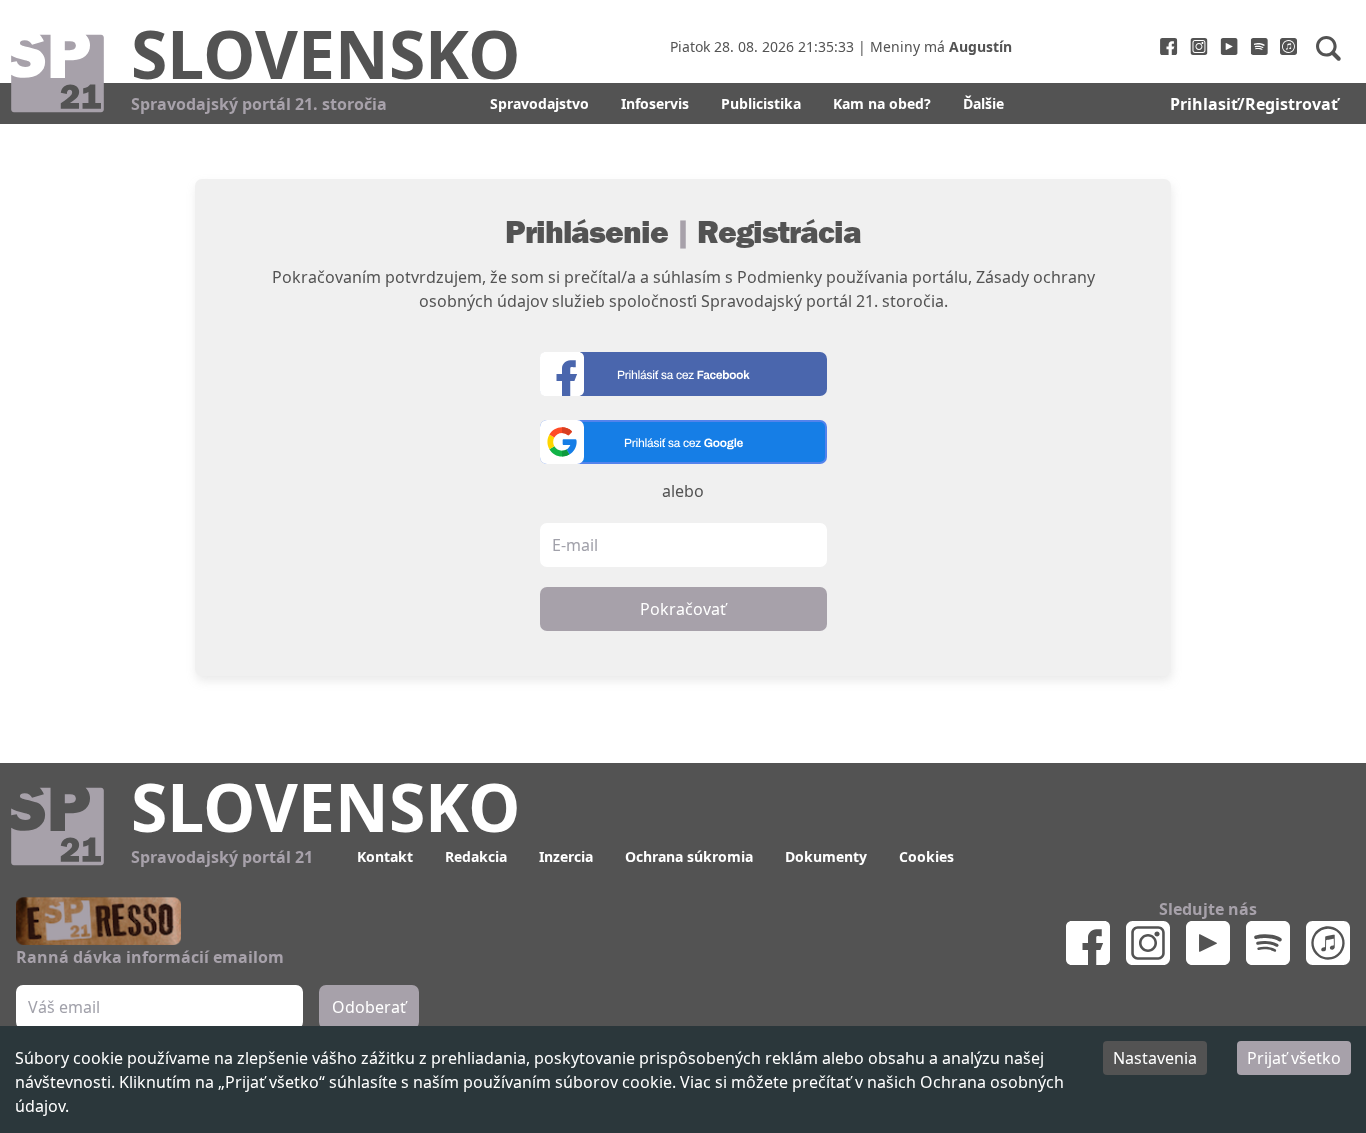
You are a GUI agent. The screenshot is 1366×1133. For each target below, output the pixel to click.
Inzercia (566, 856)
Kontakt (385, 856)
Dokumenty (826, 856)
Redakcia (476, 856)
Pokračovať (683, 609)
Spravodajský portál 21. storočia (259, 104)
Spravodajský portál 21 (222, 857)
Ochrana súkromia (689, 856)
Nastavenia (1155, 1058)
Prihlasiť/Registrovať (1254, 104)
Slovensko (326, 53)
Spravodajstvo (539, 103)
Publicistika (761, 103)
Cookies (926, 856)
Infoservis (655, 103)
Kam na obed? (882, 103)
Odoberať (369, 1007)
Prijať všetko (1294, 1058)
